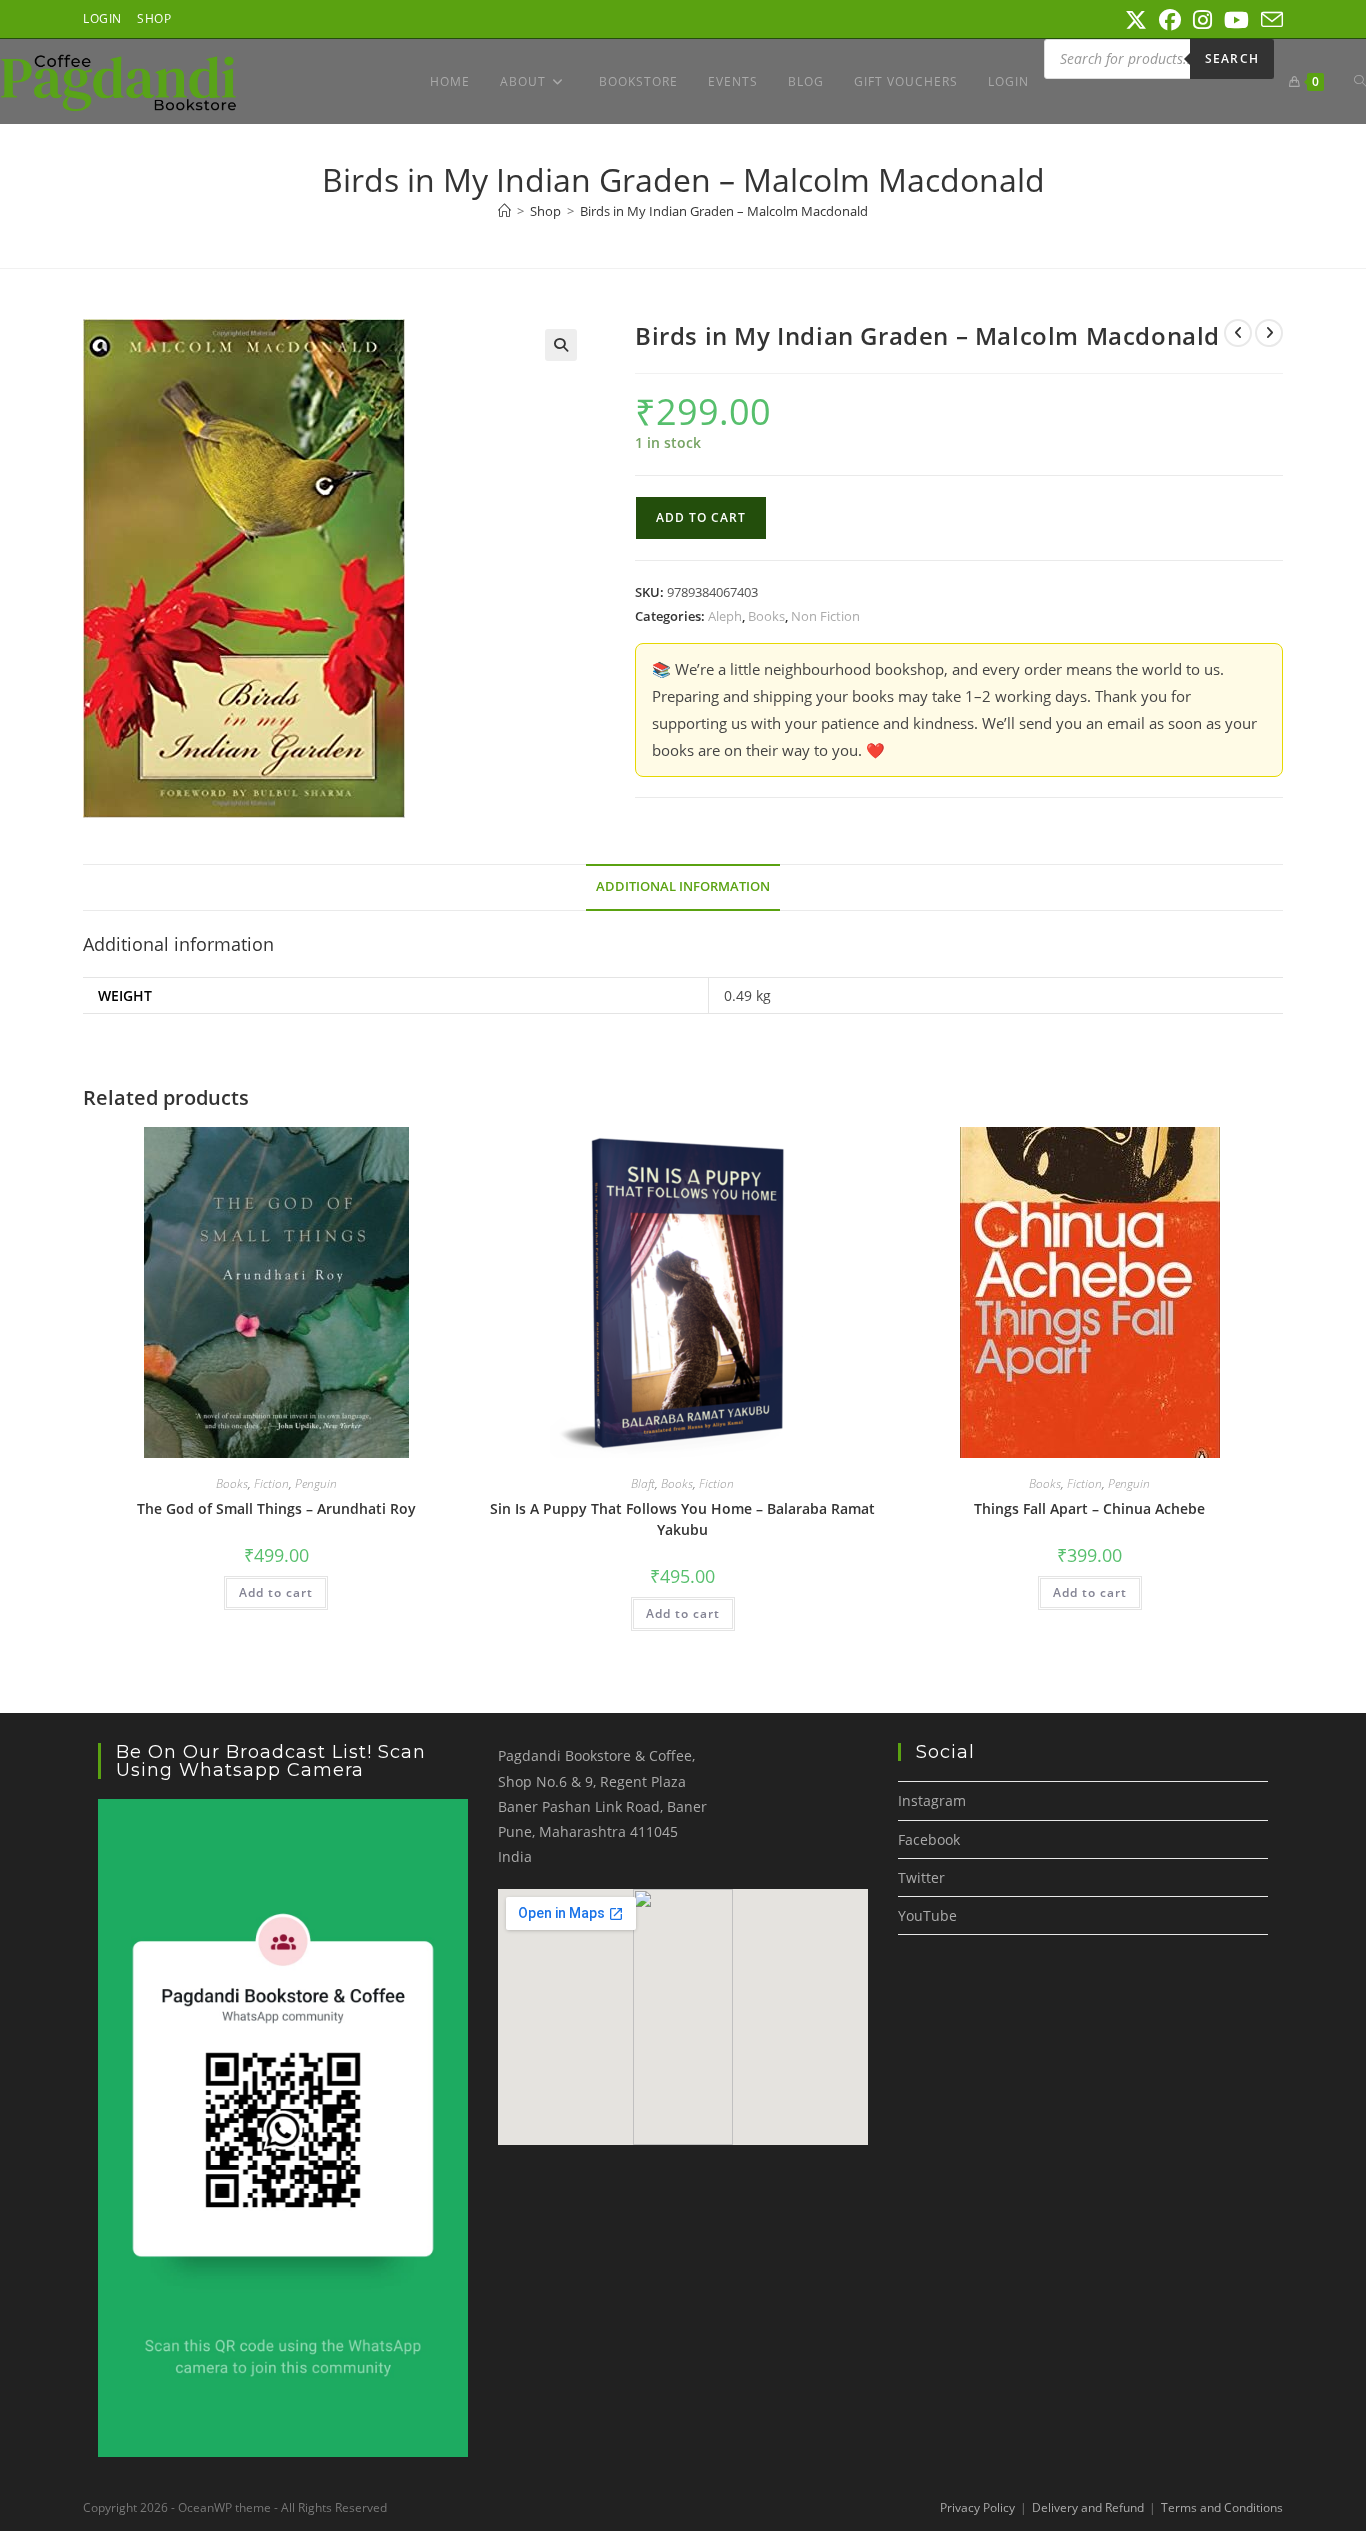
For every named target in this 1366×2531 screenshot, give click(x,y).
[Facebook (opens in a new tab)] (1170, 20)
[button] (561, 345)
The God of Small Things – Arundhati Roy (276, 1508)
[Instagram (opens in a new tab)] (1202, 20)
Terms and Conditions (1222, 2507)
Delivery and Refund (1088, 2507)
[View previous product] (1238, 333)
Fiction (271, 1483)
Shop (154, 18)
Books (766, 616)
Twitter (921, 1877)
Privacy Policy (977, 2507)
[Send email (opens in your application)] (1269, 20)
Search (1232, 58)
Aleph (725, 616)
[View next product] (1269, 333)
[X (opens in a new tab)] (1136, 20)
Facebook (929, 1839)
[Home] (504, 211)
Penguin (316, 1483)
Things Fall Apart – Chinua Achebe (1089, 1508)
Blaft (643, 1483)
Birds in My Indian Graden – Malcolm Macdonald (724, 211)
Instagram (932, 1800)
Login (102, 18)
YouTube (927, 1915)
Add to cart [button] (276, 1592)
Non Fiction (825, 616)
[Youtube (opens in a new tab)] (1236, 20)
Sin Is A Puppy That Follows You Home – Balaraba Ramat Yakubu (682, 1519)
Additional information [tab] (683, 886)
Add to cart (701, 517)
